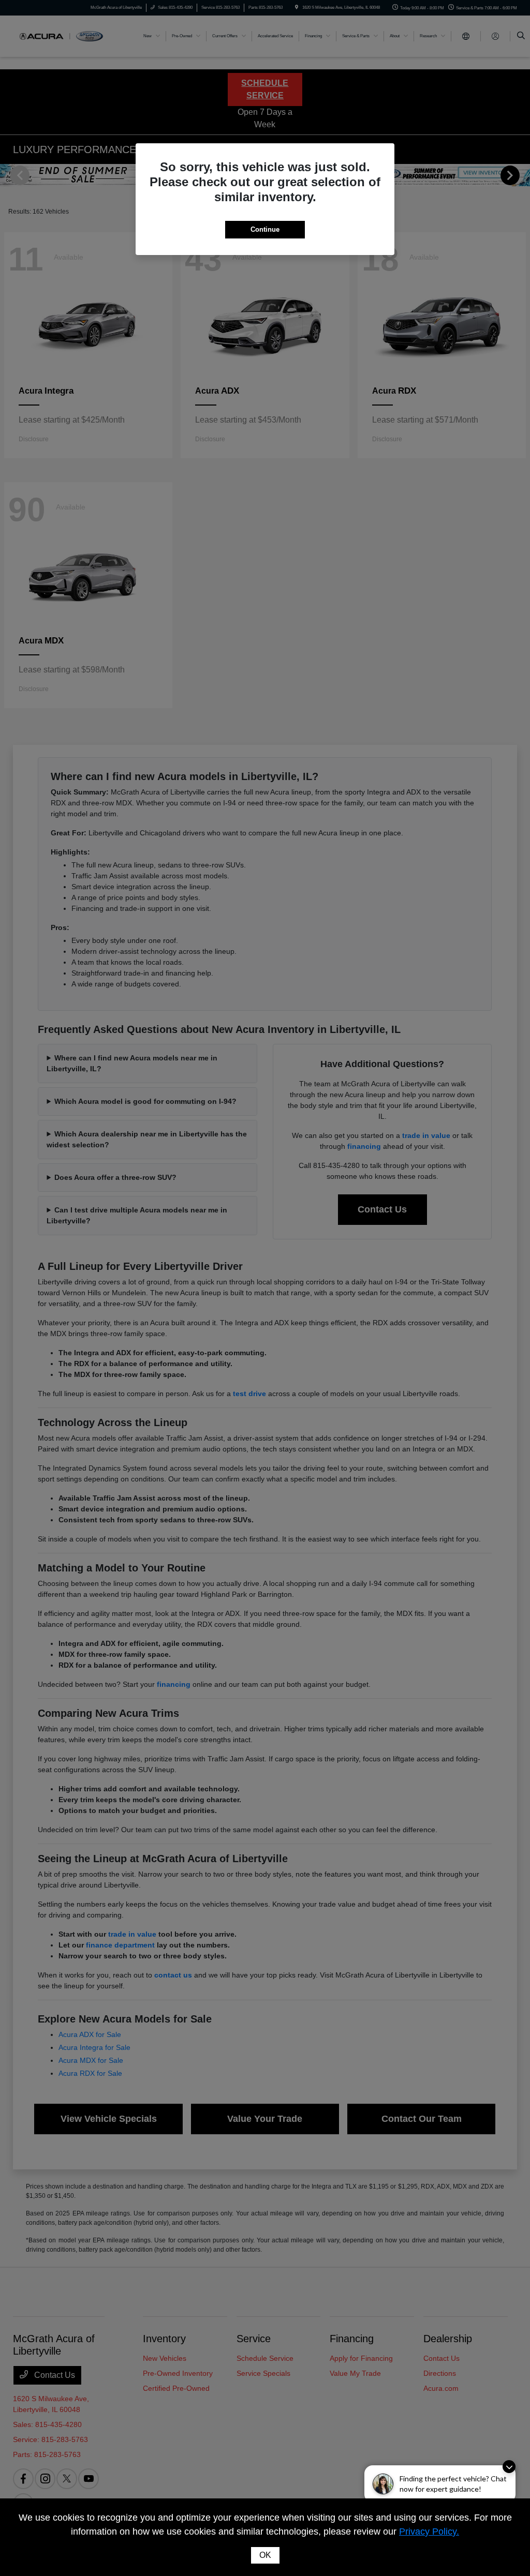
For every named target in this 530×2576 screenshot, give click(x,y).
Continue (265, 229)
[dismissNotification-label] (509, 2467)
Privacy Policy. (429, 2532)
